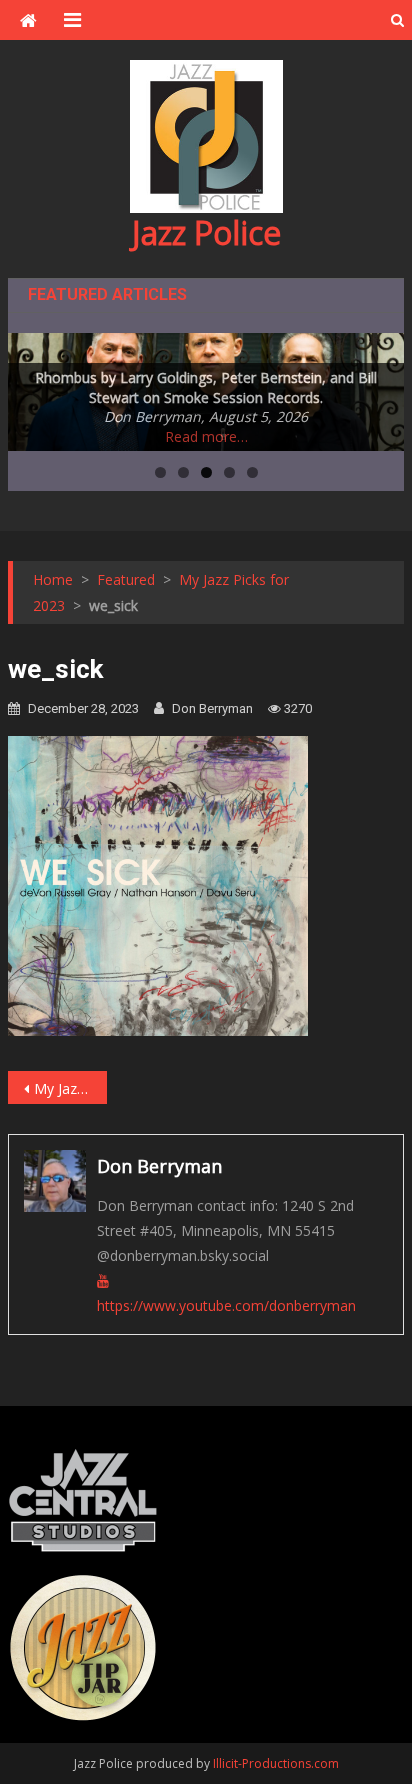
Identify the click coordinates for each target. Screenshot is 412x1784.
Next (379, 387)
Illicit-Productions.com (276, 1763)
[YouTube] (103, 1280)
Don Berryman (212, 708)
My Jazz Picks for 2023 (70, 1088)
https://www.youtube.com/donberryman (226, 1305)
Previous (33, 387)
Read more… (206, 436)
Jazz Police (206, 232)
